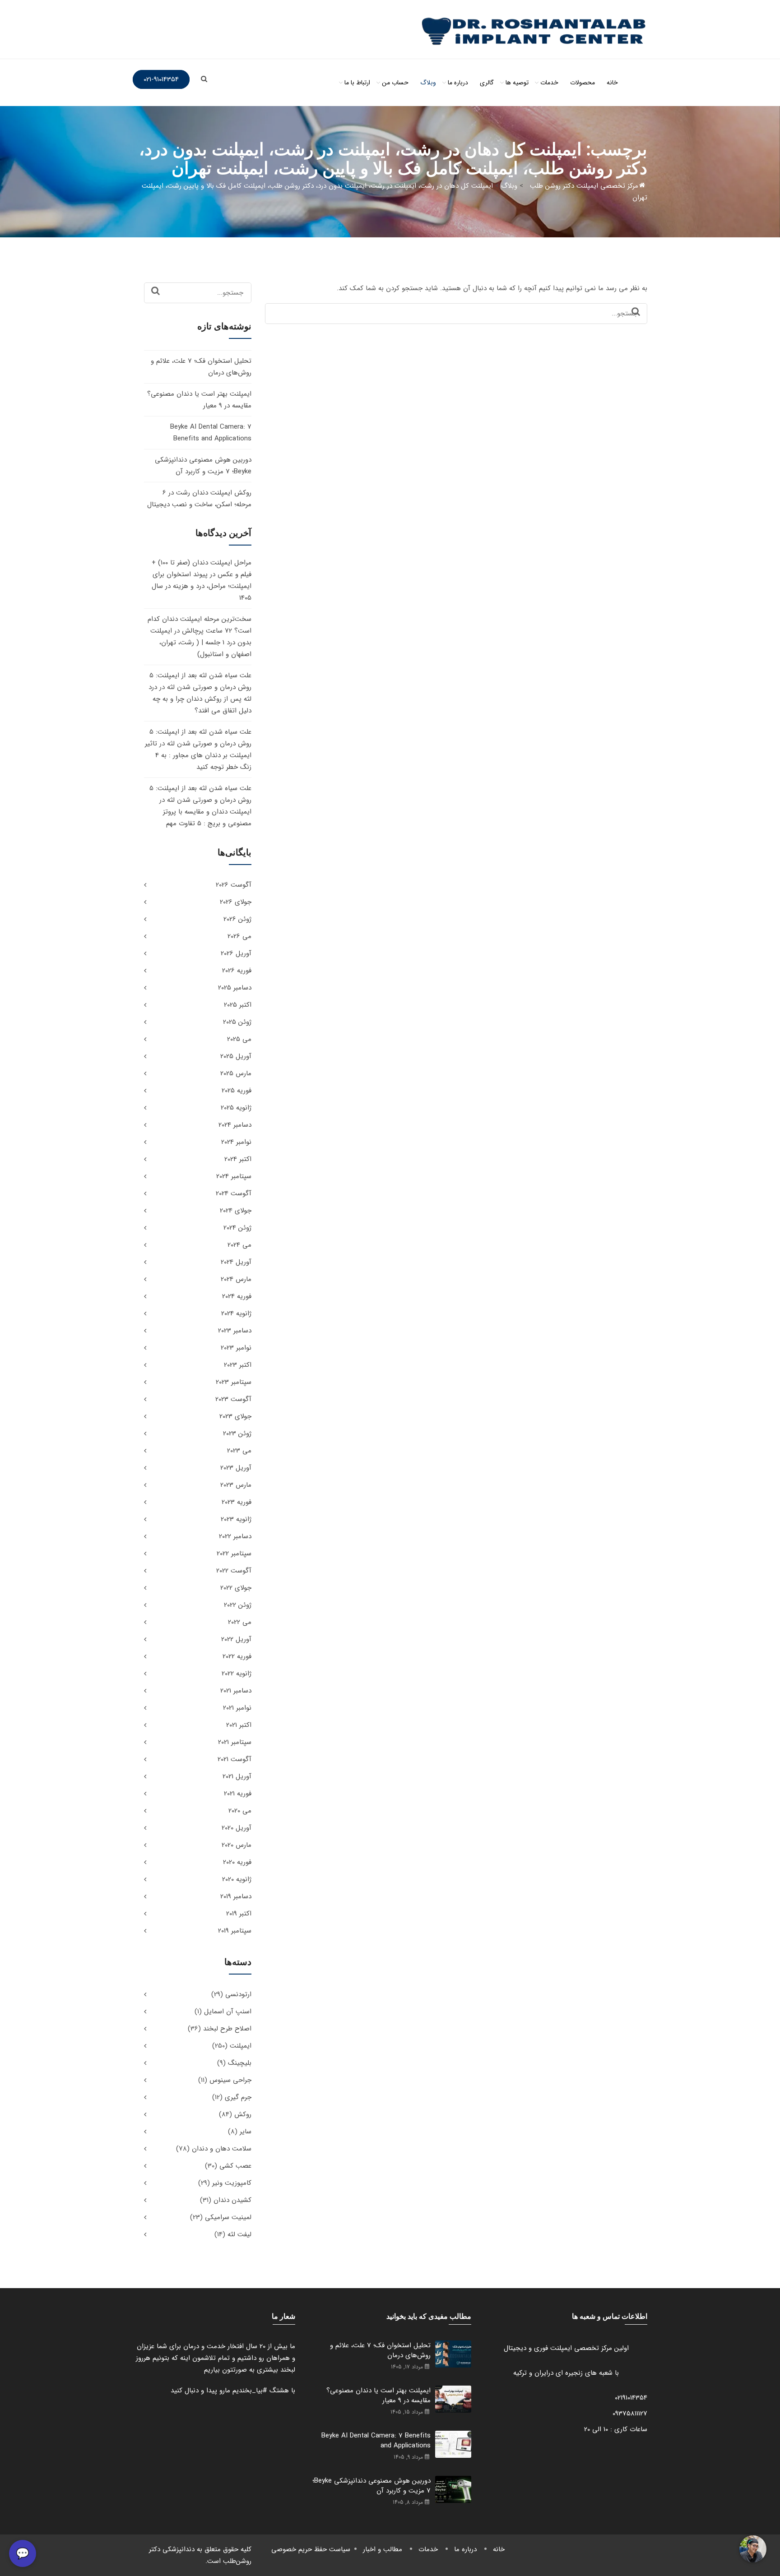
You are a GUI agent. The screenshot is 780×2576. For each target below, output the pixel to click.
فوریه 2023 (237, 1502)
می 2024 (239, 1245)
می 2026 (239, 936)
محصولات (583, 83)
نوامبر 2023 (236, 1348)
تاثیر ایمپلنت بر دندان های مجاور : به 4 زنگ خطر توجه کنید (198, 755)
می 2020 (240, 1811)
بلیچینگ (240, 2063)
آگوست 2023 (233, 1399)
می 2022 (240, 1622)
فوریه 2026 (237, 971)
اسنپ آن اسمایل (228, 2012)
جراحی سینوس (230, 2080)
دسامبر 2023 (235, 1331)
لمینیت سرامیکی (228, 2217)
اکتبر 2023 (238, 1365)
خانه (612, 83)
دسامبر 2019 (236, 1896)
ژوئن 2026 (237, 919)
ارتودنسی (238, 1994)
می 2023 (239, 1451)
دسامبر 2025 (235, 988)
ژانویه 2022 (237, 1674)
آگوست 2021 (234, 1759)
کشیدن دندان (232, 2200)
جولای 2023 (235, 1416)
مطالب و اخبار (383, 2549)
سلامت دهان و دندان (222, 2149)
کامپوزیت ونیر (232, 2183)
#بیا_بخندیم (250, 2391)
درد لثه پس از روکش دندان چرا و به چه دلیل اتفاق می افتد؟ (200, 699)
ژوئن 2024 (237, 1228)
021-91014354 (161, 79)
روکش (243, 2114)
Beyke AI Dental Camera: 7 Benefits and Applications (376, 2441)
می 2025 (239, 1039)
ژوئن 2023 (237, 1434)
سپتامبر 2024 (234, 1176)
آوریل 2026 (236, 953)
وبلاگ (428, 83)
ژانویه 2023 (236, 1519)
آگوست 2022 (234, 1571)
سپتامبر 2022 (234, 1554)
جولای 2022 (236, 1588)
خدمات (549, 83)
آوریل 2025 (236, 1056)
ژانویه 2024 (236, 1313)
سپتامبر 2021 (235, 1742)
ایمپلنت (241, 2046)
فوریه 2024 (237, 1296)
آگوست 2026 (234, 885)
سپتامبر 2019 (235, 1931)
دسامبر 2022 (235, 1536)
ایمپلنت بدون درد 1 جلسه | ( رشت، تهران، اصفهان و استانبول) (201, 643)
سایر (246, 2132)
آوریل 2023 (236, 1468)
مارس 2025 (236, 1073)
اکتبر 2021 (239, 1725)
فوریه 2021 (238, 1794)
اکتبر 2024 (238, 1159)
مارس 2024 (236, 1279)
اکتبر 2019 (239, 1914)
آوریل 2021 (237, 1776)
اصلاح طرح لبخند (227, 2029)
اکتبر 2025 (238, 1005)
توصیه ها (517, 83)
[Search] (636, 312)
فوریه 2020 (237, 1862)
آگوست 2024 (234, 1193)
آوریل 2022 (236, 1639)
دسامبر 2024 (235, 1125)
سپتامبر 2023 (234, 1382)
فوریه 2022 (237, 1656)
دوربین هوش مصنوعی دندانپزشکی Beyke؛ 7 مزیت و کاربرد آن (371, 2486)
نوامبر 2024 (236, 1142)
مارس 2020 (237, 1845)
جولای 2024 (236, 1211)
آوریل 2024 (236, 1262)
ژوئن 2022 (238, 1605)
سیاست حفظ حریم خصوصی (311, 2549)
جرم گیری (238, 2097)
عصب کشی (235, 2166)
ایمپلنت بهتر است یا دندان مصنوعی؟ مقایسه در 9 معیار (378, 2396)
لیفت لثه (239, 2234)
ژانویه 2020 (237, 1879)
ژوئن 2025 (237, 1022)
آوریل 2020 (237, 1828)
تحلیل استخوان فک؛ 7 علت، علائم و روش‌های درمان (380, 2350)
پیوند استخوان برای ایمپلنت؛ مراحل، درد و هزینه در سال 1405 (202, 586)
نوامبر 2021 (237, 1708)
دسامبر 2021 (236, 1691)
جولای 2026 (236, 902)
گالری (487, 83)
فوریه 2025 (237, 1091)
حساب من (395, 83)
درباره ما (458, 83)
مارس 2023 (236, 1485)
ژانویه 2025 (236, 1108)
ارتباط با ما (357, 83)
